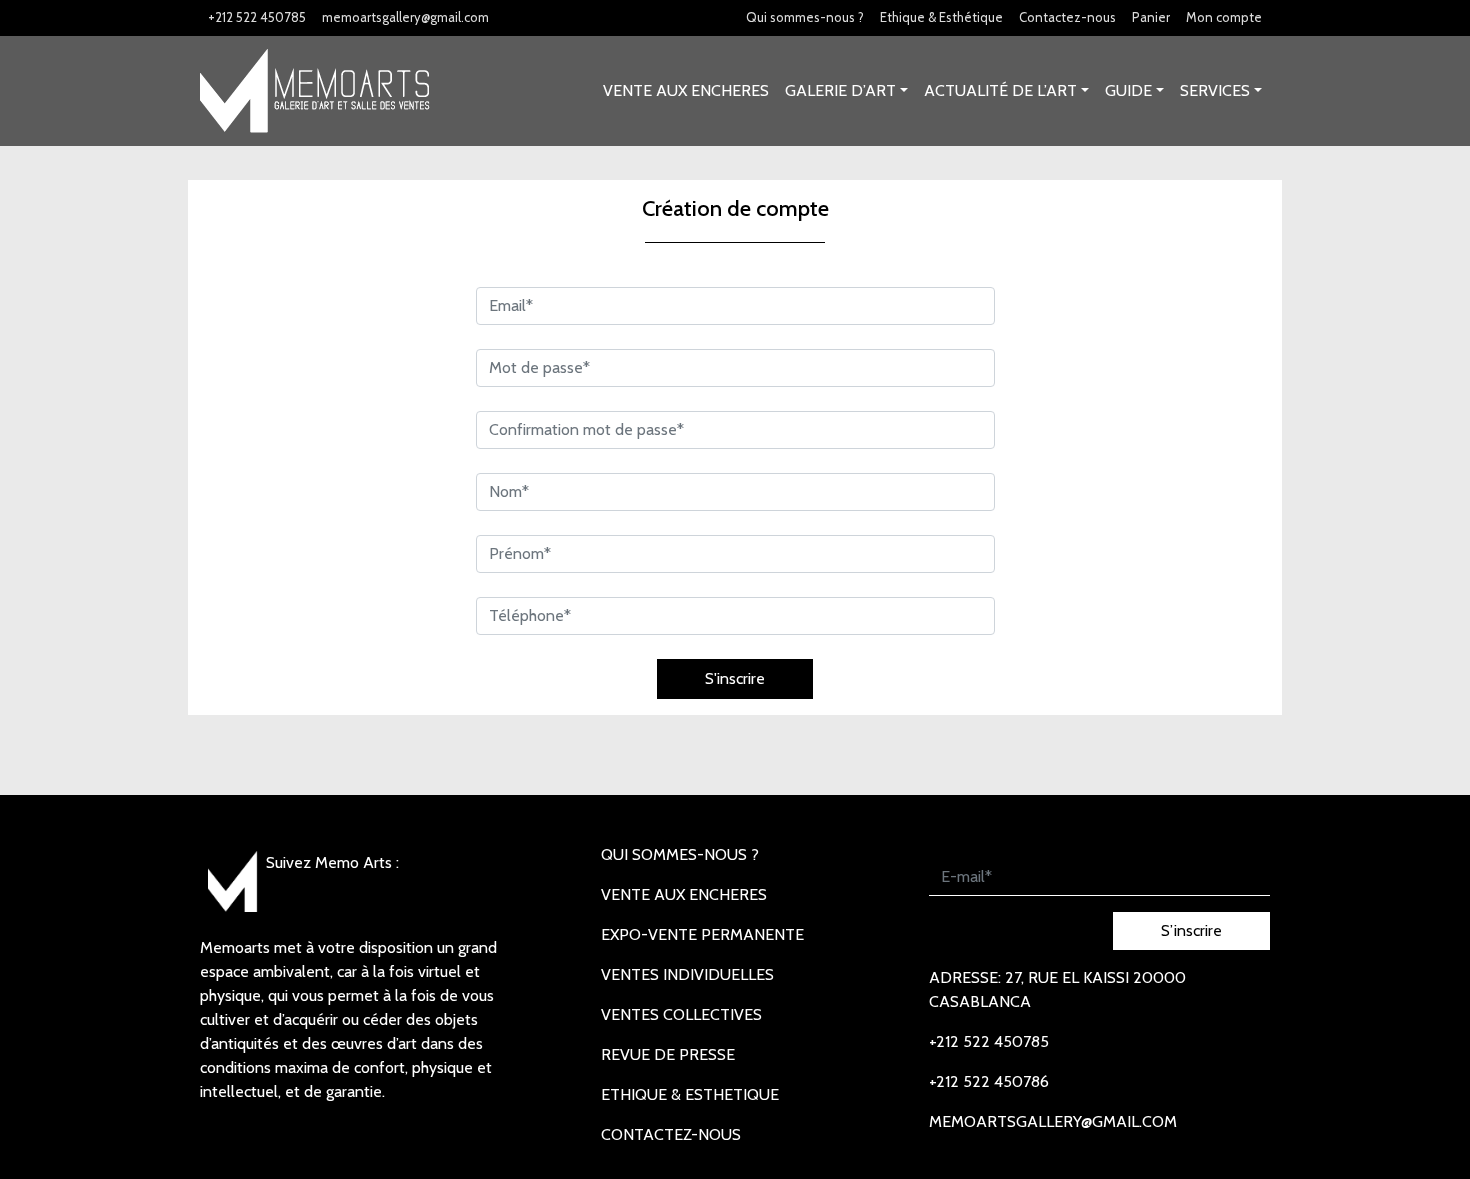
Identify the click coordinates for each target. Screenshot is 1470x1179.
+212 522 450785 (257, 17)
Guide (1128, 90)
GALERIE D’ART (840, 90)
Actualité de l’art (1000, 90)
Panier (1151, 17)
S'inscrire (735, 678)
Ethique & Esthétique (941, 17)
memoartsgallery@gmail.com (405, 17)
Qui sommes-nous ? (805, 17)
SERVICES (1215, 90)
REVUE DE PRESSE (668, 1054)
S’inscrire (1191, 930)
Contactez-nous (1067, 17)
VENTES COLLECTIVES (681, 1014)
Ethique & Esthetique (690, 1094)
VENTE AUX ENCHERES (686, 90)
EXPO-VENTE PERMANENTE (702, 934)
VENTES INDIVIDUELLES (687, 974)
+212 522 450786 (989, 1081)
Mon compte (1224, 17)
